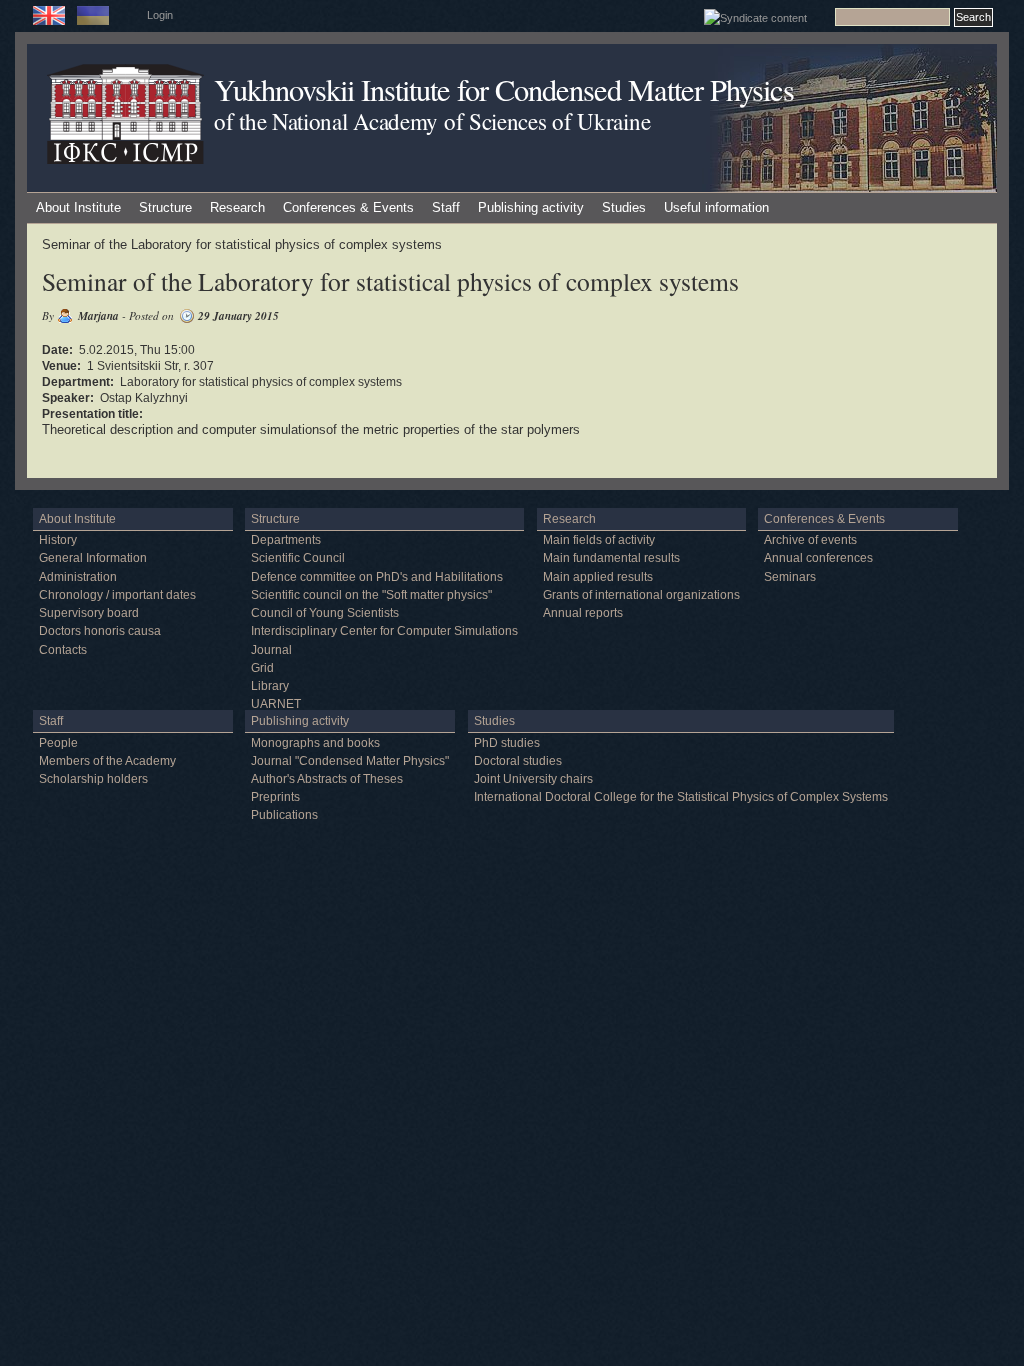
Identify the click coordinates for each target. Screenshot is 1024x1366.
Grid (262, 668)
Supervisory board (89, 613)
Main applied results (598, 577)
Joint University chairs (533, 779)
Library (270, 686)
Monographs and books (315, 743)
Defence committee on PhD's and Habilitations (377, 577)
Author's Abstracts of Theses (327, 779)
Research (237, 207)
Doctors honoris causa (100, 631)
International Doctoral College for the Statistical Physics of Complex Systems (681, 797)
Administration (78, 577)
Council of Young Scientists (325, 613)
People (58, 743)
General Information (93, 558)
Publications (284, 815)
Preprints (275, 797)
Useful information (716, 207)
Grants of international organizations (641, 595)
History (58, 540)
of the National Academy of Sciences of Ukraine (432, 121)
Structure (165, 207)
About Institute (78, 207)
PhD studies (507, 743)
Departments (286, 540)
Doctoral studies (518, 761)
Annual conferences (818, 558)
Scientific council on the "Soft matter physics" (371, 595)
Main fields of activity (599, 540)
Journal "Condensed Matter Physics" (350, 761)
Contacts (63, 650)
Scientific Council (298, 558)
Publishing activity (531, 207)
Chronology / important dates (117, 595)
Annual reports (583, 613)
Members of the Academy (107, 761)
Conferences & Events (348, 207)
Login (160, 15)
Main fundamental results (611, 558)
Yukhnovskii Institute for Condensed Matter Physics (504, 89)
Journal (271, 650)
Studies (624, 207)
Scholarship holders (93, 779)
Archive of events (810, 540)
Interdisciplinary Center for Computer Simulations (384, 631)
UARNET (276, 704)
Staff (446, 207)
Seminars (790, 577)
